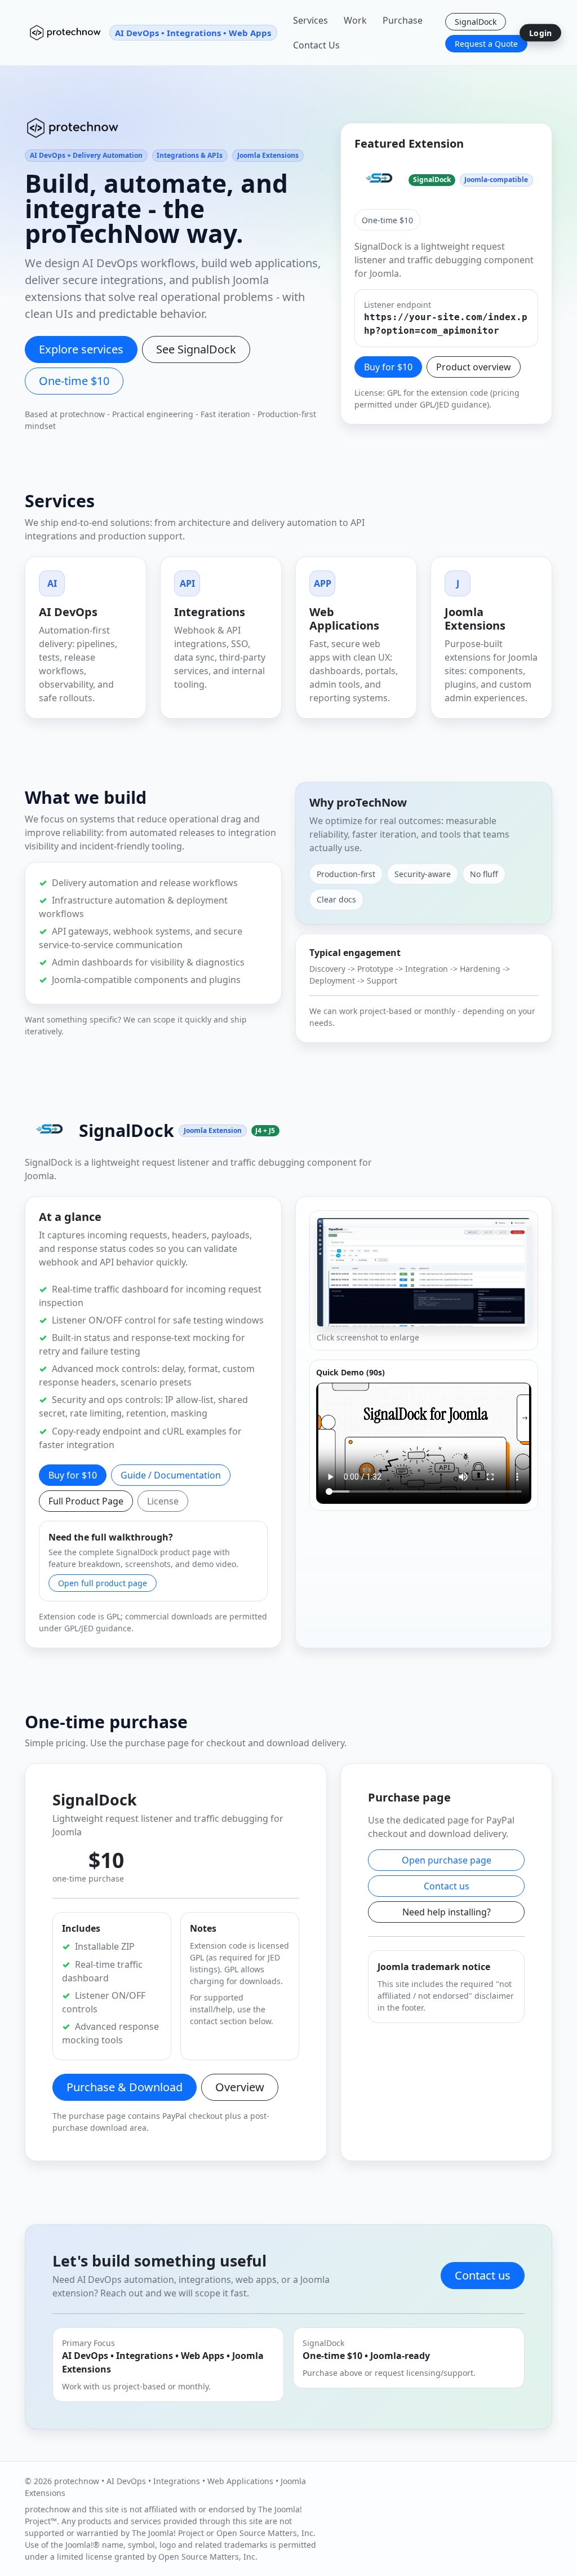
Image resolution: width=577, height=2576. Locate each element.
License (163, 1501)
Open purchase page (447, 1860)
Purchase (403, 20)
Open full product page (103, 1583)
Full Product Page (86, 1501)
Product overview (474, 367)
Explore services (81, 349)
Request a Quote (486, 44)
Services (310, 20)
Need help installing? (447, 1912)
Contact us (447, 1886)
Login (540, 33)
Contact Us (316, 45)
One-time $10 (74, 381)
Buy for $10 (388, 367)
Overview (240, 2087)
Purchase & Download (125, 2087)
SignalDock (476, 22)
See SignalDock (196, 349)
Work (355, 20)
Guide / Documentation (171, 1475)
